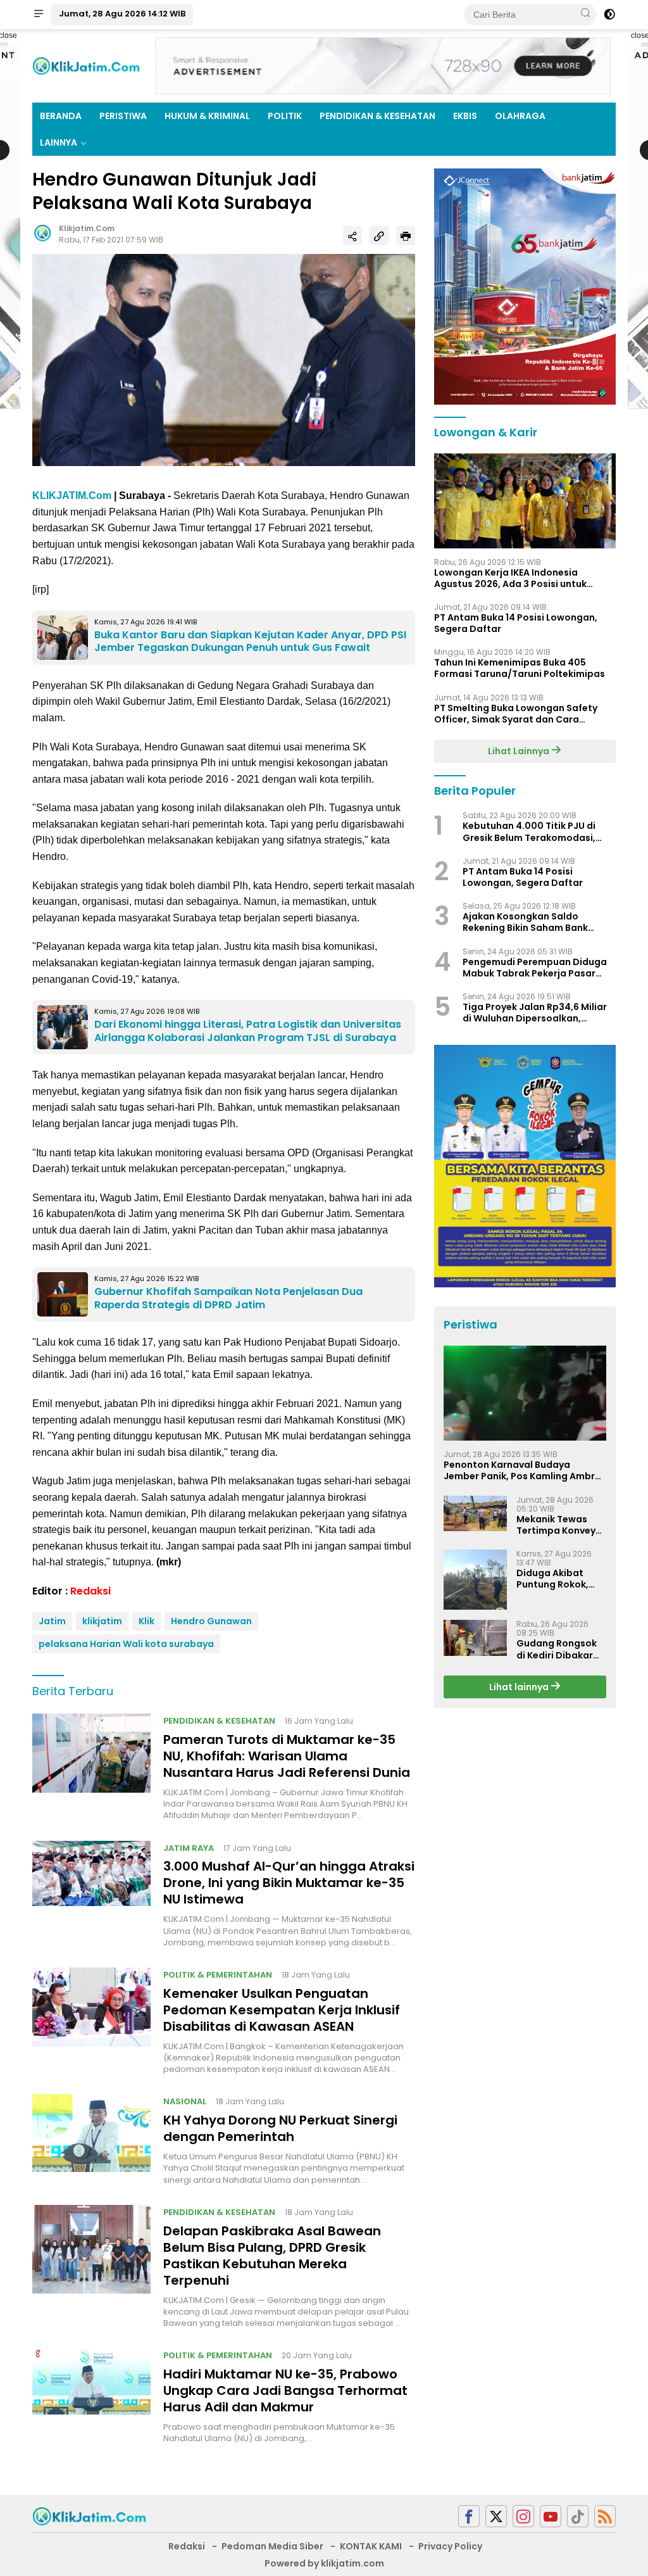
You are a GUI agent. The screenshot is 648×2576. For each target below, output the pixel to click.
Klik (146, 1621)
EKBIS (465, 116)
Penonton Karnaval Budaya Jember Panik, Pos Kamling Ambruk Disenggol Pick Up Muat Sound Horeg (525, 1470)
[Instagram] (523, 2516)
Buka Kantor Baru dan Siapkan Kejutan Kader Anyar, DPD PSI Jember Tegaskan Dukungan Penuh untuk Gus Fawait (250, 641)
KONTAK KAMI (371, 2546)
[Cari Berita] (585, 14)
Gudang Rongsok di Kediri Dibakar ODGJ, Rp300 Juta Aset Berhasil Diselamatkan (559, 1649)
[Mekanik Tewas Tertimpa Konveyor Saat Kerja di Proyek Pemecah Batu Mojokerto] (475, 1513)
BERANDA (61, 116)
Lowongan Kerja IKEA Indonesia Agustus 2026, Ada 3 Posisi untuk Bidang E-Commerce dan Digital (510, 578)
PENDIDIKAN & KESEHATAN (377, 116)
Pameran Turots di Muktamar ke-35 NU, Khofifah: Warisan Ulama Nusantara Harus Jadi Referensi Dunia (287, 1756)
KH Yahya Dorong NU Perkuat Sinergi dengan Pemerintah (280, 2128)
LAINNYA (59, 142)
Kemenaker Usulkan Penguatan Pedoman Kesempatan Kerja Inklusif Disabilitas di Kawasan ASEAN (282, 2010)
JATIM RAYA (189, 1848)
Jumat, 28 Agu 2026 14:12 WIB (122, 14)
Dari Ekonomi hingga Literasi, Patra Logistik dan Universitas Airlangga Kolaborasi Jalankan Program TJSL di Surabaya (248, 1031)
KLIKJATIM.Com (72, 496)
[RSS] (605, 2516)
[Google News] (578, 2516)
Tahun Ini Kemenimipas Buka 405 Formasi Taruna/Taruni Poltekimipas (520, 668)
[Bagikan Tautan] (352, 236)
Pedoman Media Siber (272, 2546)
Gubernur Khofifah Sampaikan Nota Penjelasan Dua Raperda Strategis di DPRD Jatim (228, 1298)
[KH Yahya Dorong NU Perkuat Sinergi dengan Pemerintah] (91, 2140)
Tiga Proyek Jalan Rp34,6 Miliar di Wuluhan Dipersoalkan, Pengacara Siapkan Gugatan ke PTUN (537, 1013)
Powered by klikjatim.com (324, 2563)
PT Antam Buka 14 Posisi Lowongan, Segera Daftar (516, 623)
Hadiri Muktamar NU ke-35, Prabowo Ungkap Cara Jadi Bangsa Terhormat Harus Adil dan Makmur (285, 2390)
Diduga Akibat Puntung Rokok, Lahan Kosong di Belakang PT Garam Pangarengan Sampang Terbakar (555, 1579)
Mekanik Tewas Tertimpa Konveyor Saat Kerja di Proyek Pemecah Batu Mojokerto (561, 1525)
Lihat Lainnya (520, 751)
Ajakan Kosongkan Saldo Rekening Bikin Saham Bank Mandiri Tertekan (525, 922)
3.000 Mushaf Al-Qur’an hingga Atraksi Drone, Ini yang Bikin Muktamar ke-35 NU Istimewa (289, 1883)
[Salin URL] (379, 236)
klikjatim (102, 1621)
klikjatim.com (87, 228)
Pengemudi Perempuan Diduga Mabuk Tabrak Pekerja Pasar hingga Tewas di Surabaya (535, 968)
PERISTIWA (123, 116)
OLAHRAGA (520, 116)
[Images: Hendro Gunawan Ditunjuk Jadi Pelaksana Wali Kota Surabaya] (224, 360)
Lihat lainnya (520, 1687)
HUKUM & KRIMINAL (207, 116)
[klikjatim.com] (89, 2515)
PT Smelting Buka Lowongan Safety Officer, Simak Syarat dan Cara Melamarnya (516, 714)
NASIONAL (185, 2101)
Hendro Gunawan (211, 1621)
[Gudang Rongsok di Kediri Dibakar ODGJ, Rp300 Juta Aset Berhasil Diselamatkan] (475, 1638)
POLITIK (285, 116)
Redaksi (90, 1591)
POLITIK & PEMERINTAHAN (218, 1975)
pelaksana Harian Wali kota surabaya (126, 1644)
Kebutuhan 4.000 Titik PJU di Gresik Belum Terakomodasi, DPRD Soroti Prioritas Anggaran (536, 831)
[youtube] (551, 2516)
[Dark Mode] (609, 15)
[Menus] (39, 15)
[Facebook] (469, 2516)
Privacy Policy (450, 2546)
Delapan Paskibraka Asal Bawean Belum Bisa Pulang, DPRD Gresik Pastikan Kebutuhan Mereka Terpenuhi (272, 2256)
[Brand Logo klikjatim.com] (86, 65)
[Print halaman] (406, 236)
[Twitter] (496, 2516)
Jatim (52, 1621)
